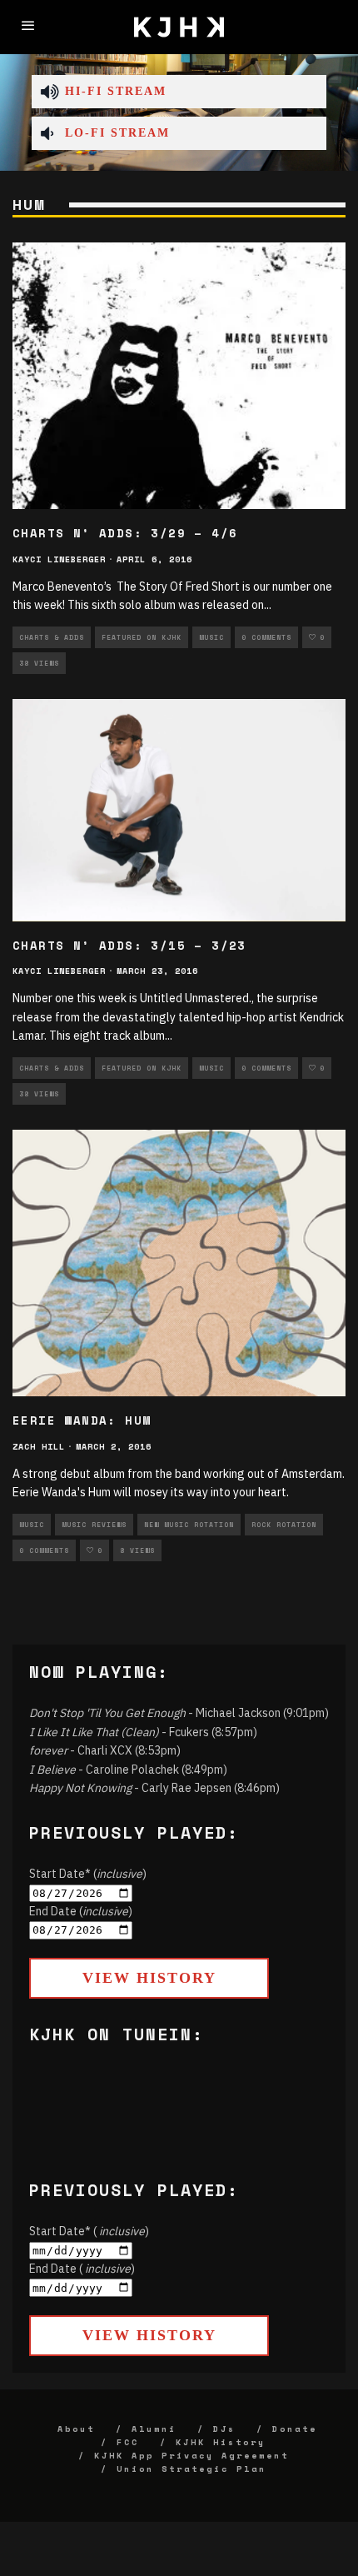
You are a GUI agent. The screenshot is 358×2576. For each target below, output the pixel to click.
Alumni (154, 2429)
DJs (224, 2429)
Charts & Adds (52, 637)
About (76, 2429)
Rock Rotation (284, 1525)
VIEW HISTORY (149, 1978)
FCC (128, 2442)
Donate (295, 2429)
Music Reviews (94, 1525)
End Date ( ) (82, 2269)
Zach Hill (39, 1447)
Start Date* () (88, 1874)
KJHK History (221, 2442)
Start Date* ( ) (89, 2231)
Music (211, 637)
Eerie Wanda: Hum (82, 1420)
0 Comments (266, 637)
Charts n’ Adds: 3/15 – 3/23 (129, 945)
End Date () (81, 1911)
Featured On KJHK (142, 637)
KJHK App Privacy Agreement (191, 2456)
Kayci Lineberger (59, 559)
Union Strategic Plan (191, 2469)
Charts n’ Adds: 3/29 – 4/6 (125, 533)
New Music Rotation (189, 1525)
